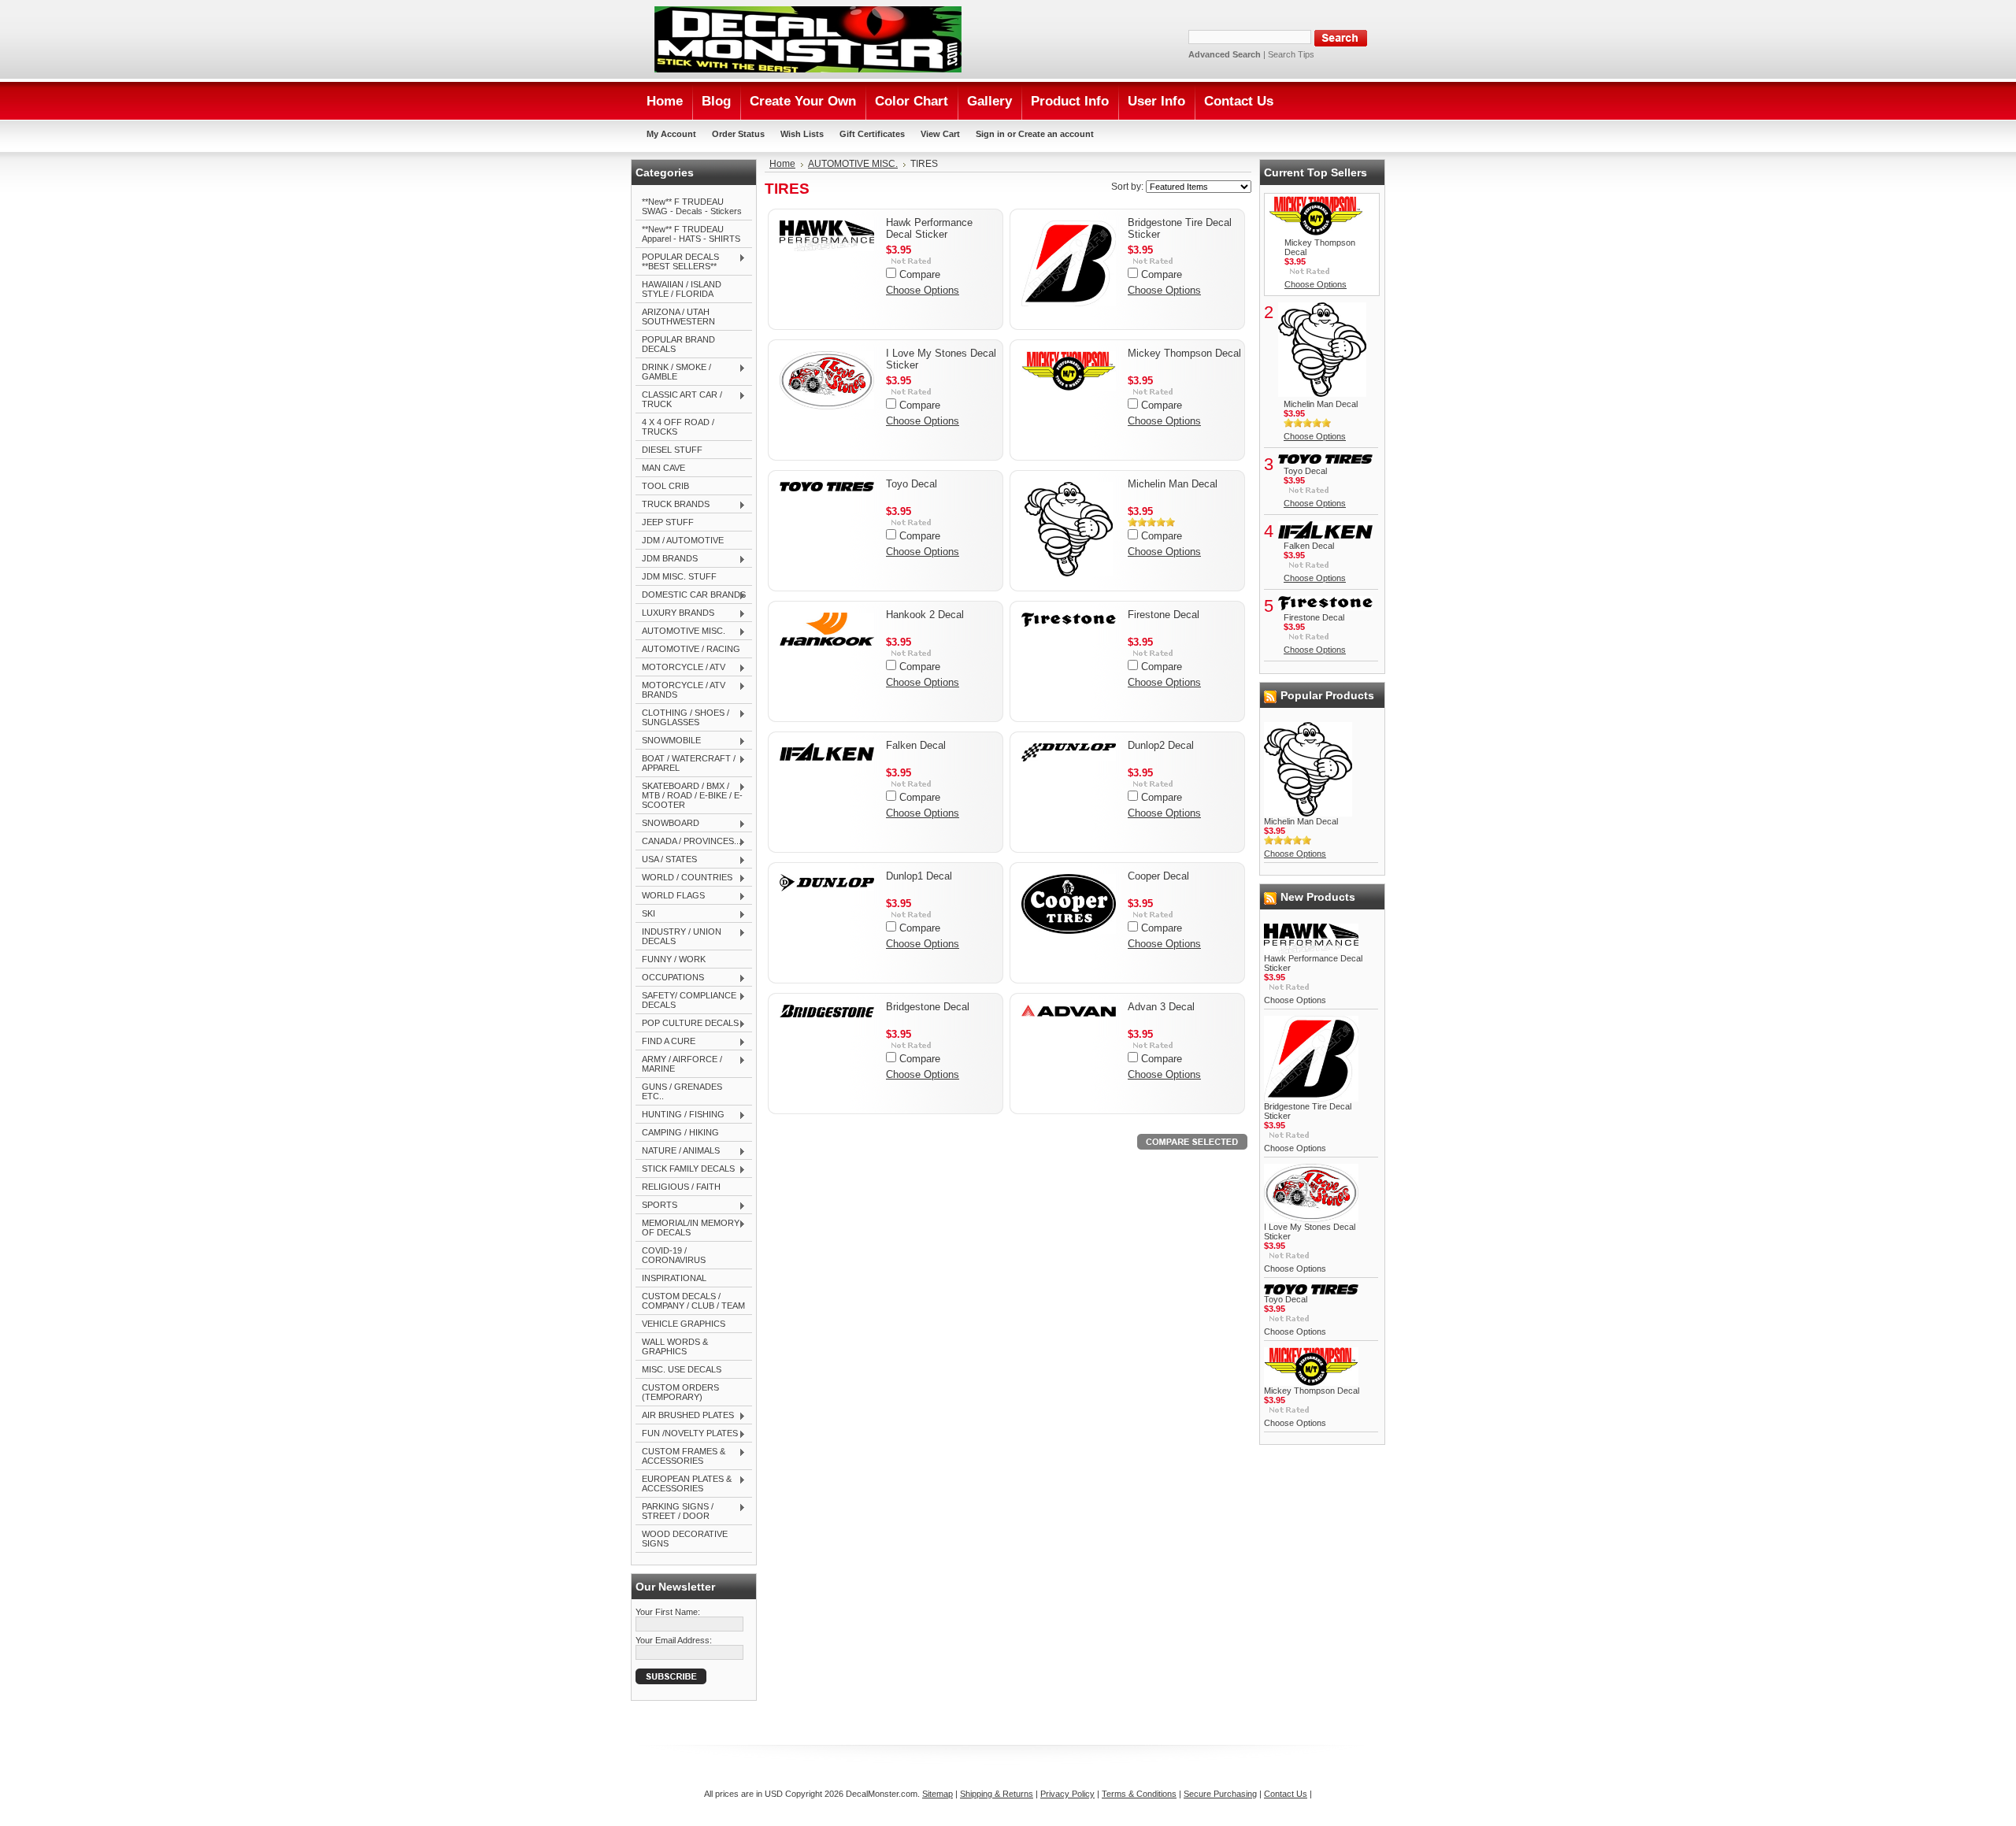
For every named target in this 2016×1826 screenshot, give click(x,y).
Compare (920, 274)
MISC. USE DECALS (682, 1369)
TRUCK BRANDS (673, 505)
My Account (671, 134)
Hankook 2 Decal (925, 615)
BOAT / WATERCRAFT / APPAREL (686, 763)
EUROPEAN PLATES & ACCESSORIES (684, 1483)
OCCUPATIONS (670, 978)
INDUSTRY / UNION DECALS (678, 936)
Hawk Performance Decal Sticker (929, 228)
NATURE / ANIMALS (678, 1151)
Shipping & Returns (997, 1794)
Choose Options (923, 290)
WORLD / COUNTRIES (684, 878)
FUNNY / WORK (674, 959)
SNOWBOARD (667, 824)
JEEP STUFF (668, 522)
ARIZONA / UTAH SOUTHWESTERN (678, 317)
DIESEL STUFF (672, 450)
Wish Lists (802, 134)
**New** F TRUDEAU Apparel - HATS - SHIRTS (691, 234)
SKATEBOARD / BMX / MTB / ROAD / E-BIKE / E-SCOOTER (689, 795)
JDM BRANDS (667, 559)
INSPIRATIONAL (674, 1278)
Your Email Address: (674, 1640)
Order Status (738, 134)
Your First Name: (668, 1612)
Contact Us (1286, 1794)
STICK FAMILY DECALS (685, 1169)
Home (782, 164)
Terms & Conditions (1139, 1794)
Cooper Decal (1158, 876)
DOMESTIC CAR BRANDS (691, 595)
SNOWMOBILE (668, 741)
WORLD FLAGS (670, 896)
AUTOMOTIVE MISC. (680, 632)
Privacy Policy (1067, 1794)
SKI (645, 914)
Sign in (990, 134)
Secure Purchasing (1220, 1794)
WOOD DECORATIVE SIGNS (685, 1539)
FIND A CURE (665, 1042)
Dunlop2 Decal (1161, 745)
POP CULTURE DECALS (687, 1024)
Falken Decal (916, 745)
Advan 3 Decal (1161, 1007)
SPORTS (656, 1206)
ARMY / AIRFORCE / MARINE (679, 1064)
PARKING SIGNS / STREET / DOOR (674, 1511)
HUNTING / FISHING (680, 1115)
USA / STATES (666, 860)
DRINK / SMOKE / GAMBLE (673, 372)
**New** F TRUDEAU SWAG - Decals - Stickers (692, 206)
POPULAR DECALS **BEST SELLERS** (677, 261)
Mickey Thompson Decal (1184, 353)
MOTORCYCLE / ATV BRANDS (680, 690)
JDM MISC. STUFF (679, 576)
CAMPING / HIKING (680, 1132)
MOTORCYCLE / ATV (680, 668)
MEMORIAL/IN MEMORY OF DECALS (687, 1228)
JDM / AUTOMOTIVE (683, 540)
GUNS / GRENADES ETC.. (682, 1091)
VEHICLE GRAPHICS (684, 1324)
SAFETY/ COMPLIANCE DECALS (686, 1000)
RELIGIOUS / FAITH (681, 1187)
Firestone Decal (1164, 615)
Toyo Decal (912, 484)
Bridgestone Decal (928, 1007)
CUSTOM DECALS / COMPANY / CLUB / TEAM (693, 1301)
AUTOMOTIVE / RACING (691, 649)
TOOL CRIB (665, 486)
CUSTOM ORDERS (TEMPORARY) (680, 1392)
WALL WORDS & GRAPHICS (675, 1346)
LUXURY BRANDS (675, 613)
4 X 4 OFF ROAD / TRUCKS (678, 427)
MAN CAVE (663, 468)
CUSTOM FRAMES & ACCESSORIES (680, 1456)
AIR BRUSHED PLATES (685, 1416)
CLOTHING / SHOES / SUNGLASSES (682, 717)
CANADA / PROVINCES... (688, 842)
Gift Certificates (872, 134)
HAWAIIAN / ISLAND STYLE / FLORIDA (682, 289)
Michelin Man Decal (1173, 484)
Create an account (1056, 134)
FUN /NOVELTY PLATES (687, 1434)
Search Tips (1291, 54)
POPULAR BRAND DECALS (678, 344)
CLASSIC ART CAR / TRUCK (679, 399)
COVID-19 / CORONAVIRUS (674, 1255)
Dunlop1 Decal (919, 876)
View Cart (940, 134)
